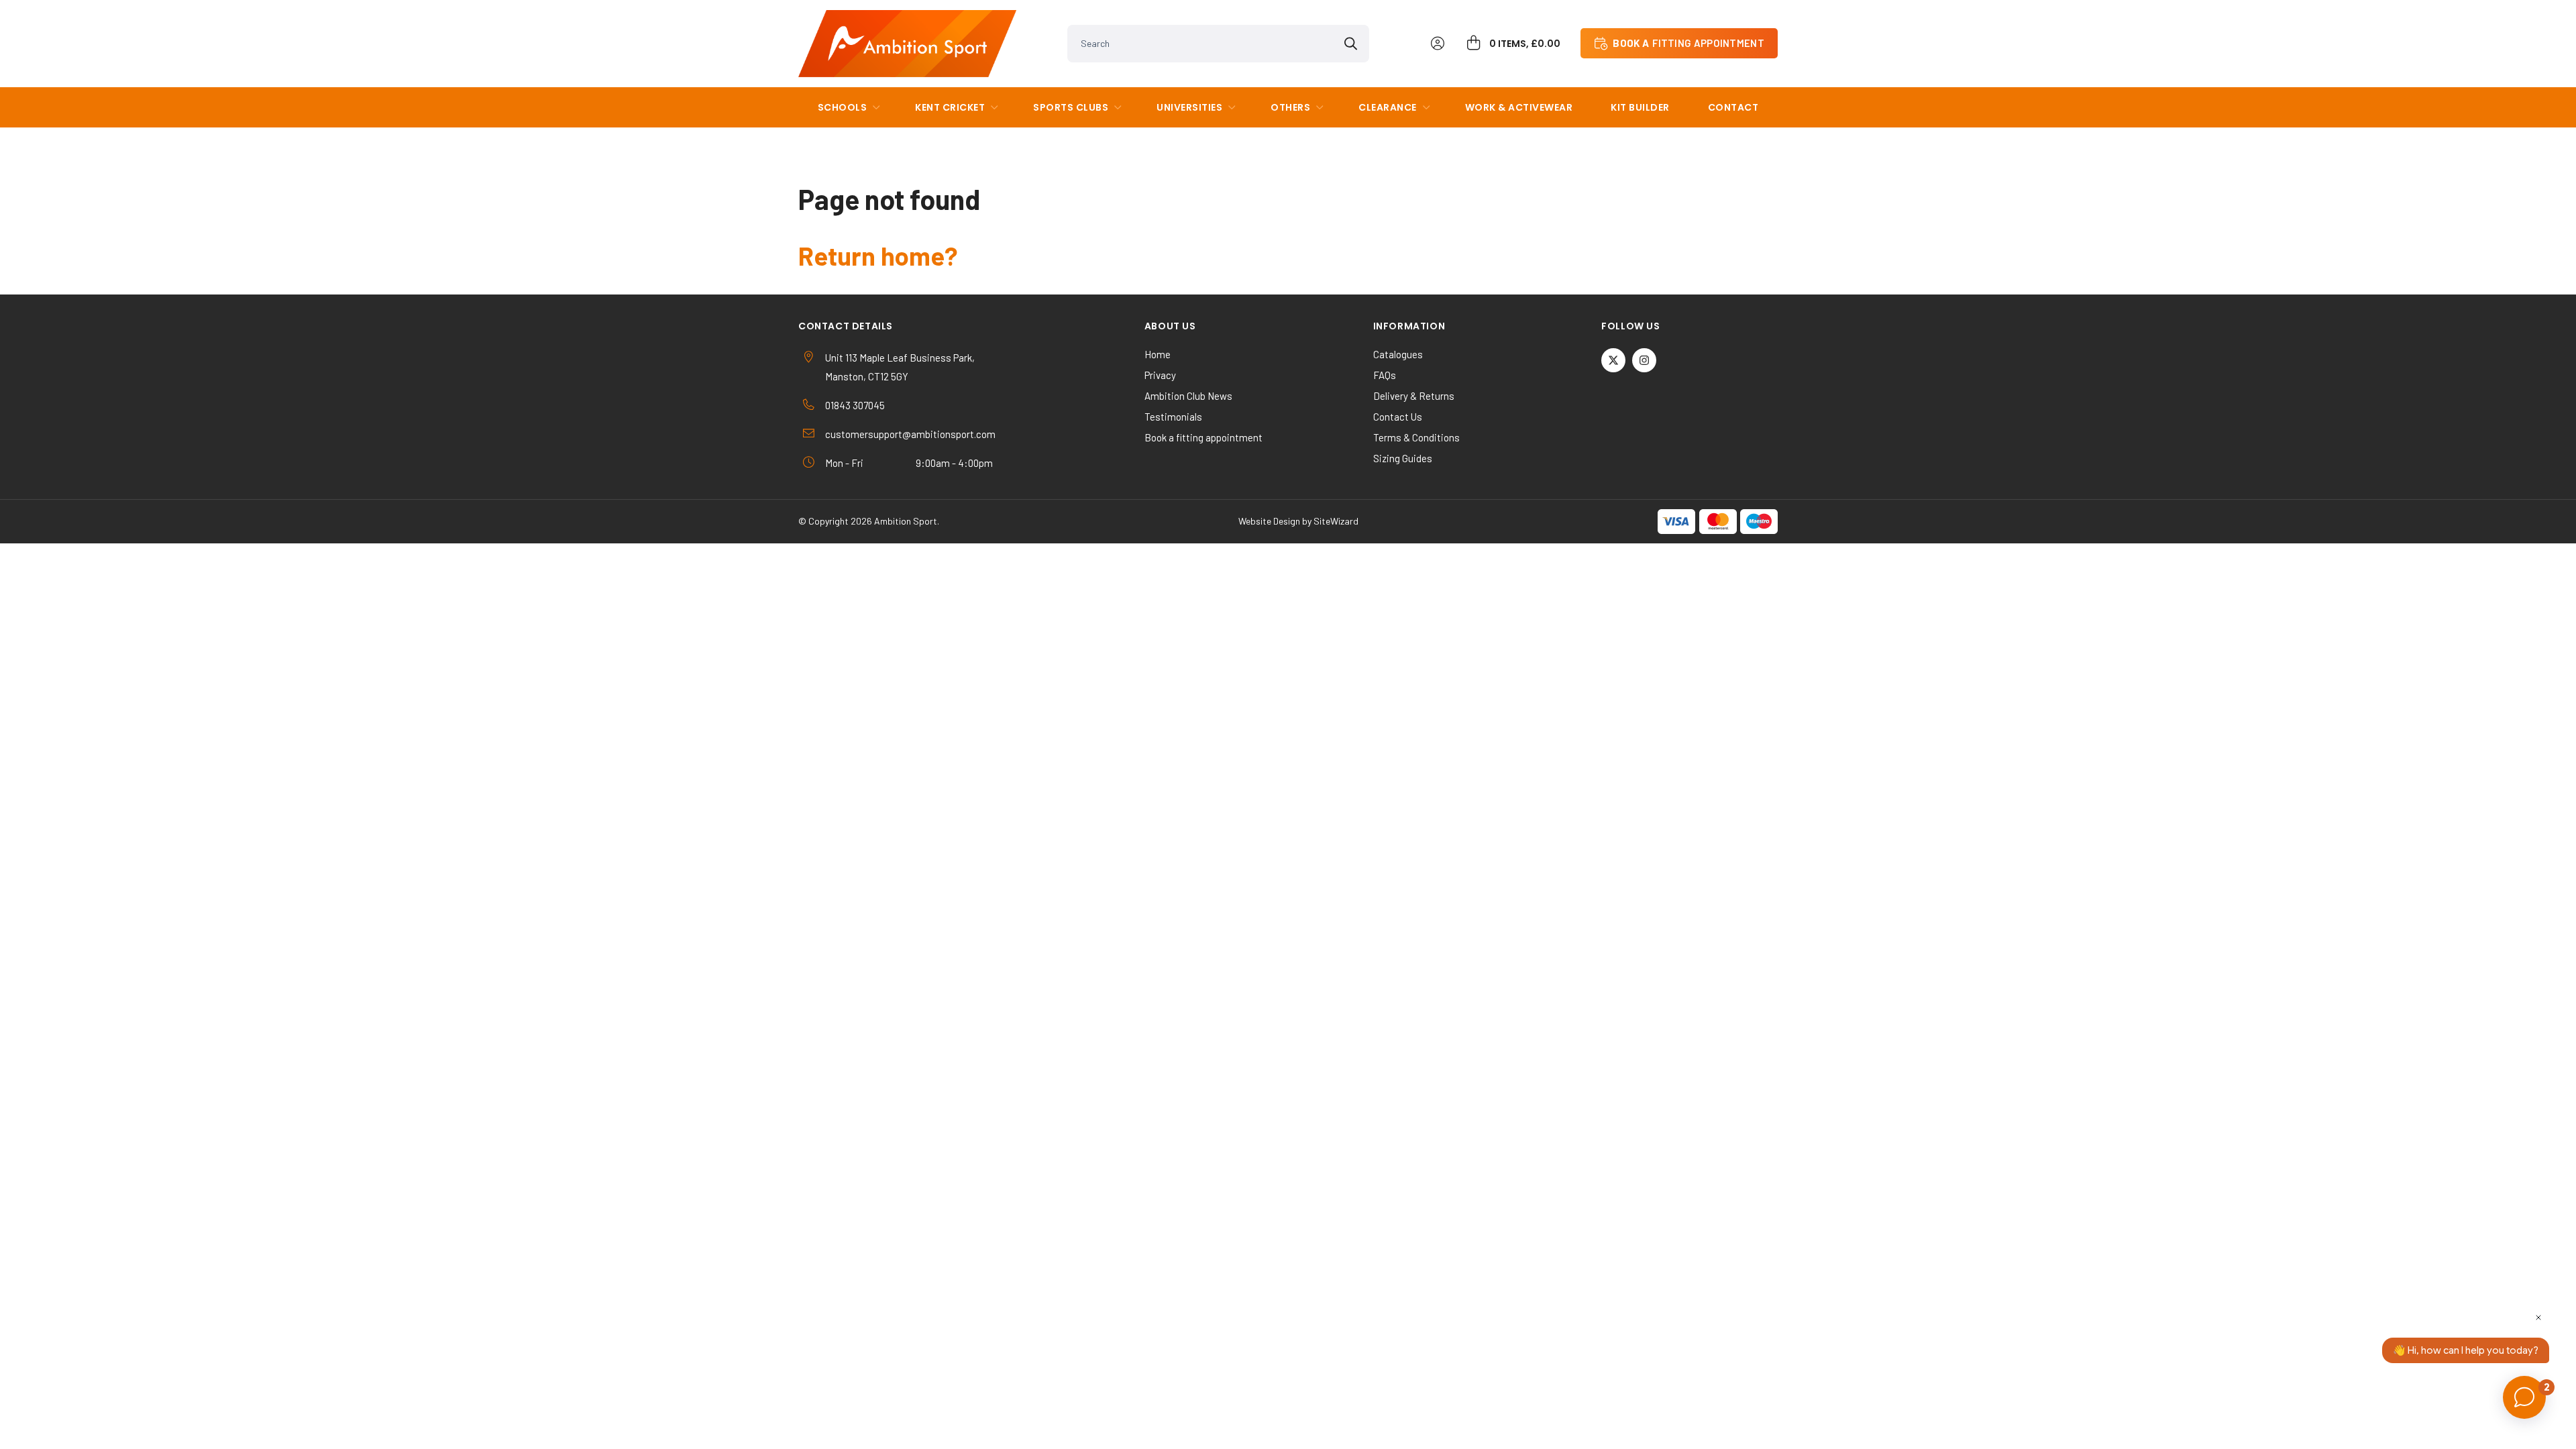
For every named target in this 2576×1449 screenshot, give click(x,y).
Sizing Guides (1403, 458)
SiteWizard (1336, 521)
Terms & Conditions (1416, 437)
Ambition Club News (1188, 396)
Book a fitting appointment (1203, 437)
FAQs (1385, 375)
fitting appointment (1688, 43)
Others (1290, 107)
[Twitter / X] (1613, 360)
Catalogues (1398, 354)
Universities (1189, 107)
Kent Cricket (950, 107)
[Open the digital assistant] (2524, 1397)
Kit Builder (1640, 107)
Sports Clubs (1071, 107)
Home (1158, 354)
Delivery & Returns (1414, 396)
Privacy (1160, 375)
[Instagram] (1644, 360)
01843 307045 (855, 405)
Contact (1733, 107)
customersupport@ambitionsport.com (910, 434)
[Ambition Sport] (907, 44)
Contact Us (1398, 417)
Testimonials (1173, 417)
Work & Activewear (1519, 107)
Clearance (1388, 107)
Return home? (878, 256)
